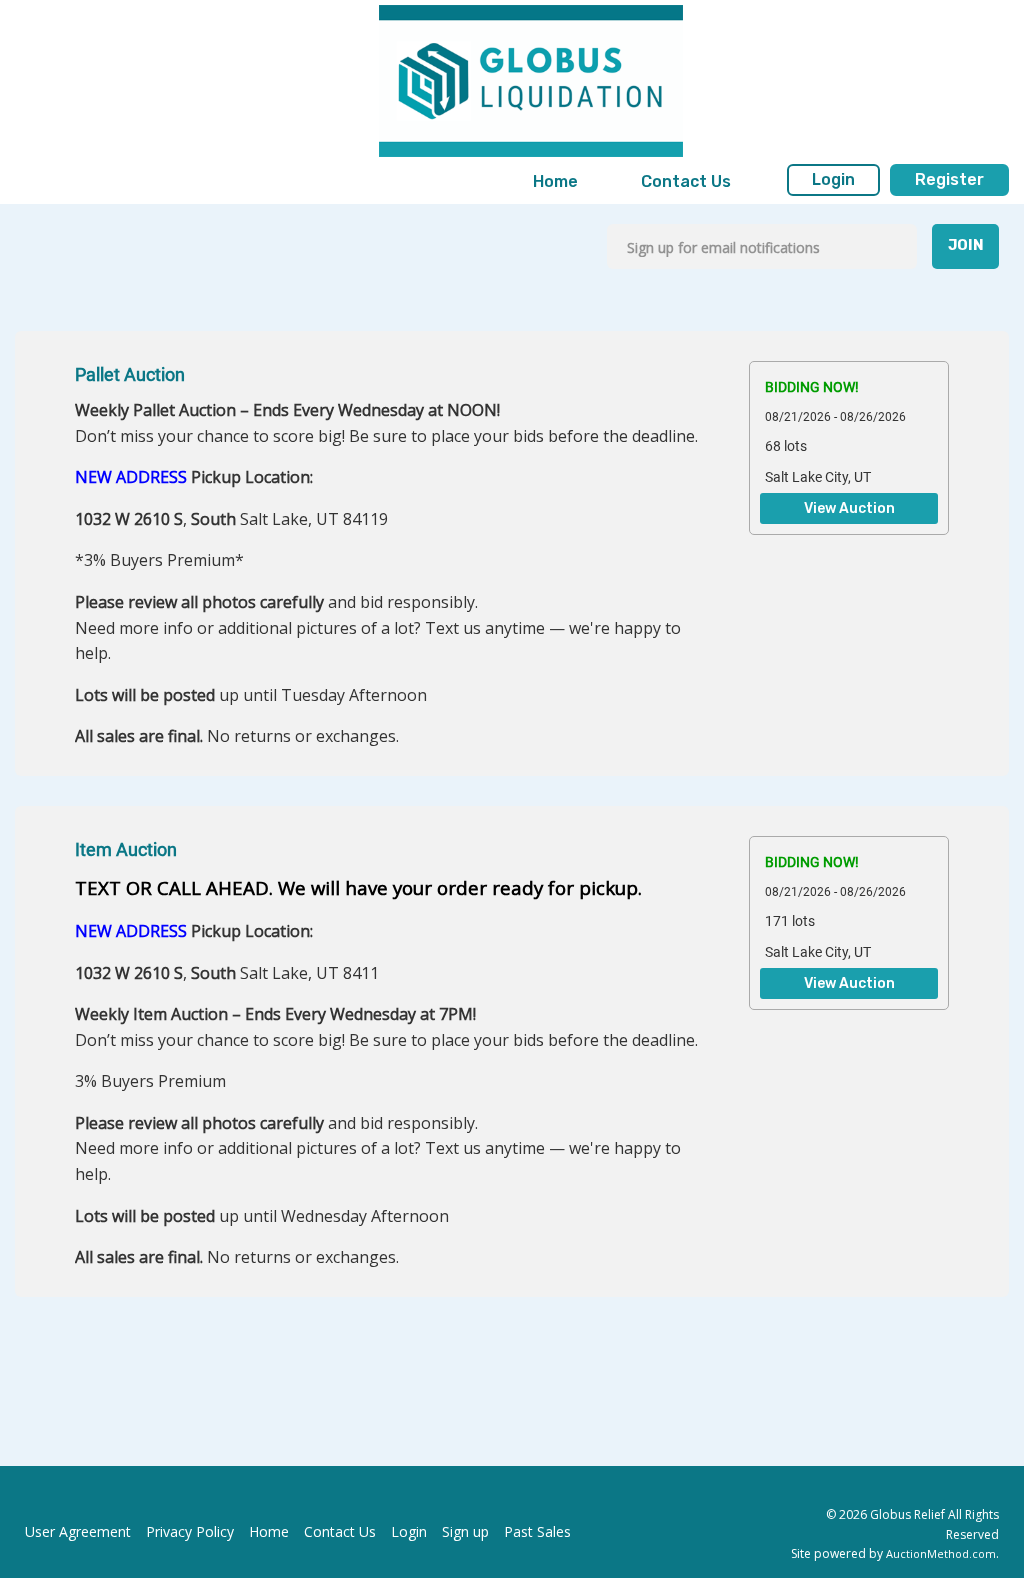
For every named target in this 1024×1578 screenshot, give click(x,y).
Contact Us (686, 181)
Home (555, 181)
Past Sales (537, 1531)
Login (833, 179)
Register (949, 179)
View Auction (849, 509)
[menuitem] (555, 182)
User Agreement (78, 1531)
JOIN (966, 245)
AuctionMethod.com (941, 1553)
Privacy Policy (190, 1531)
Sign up (465, 1531)
